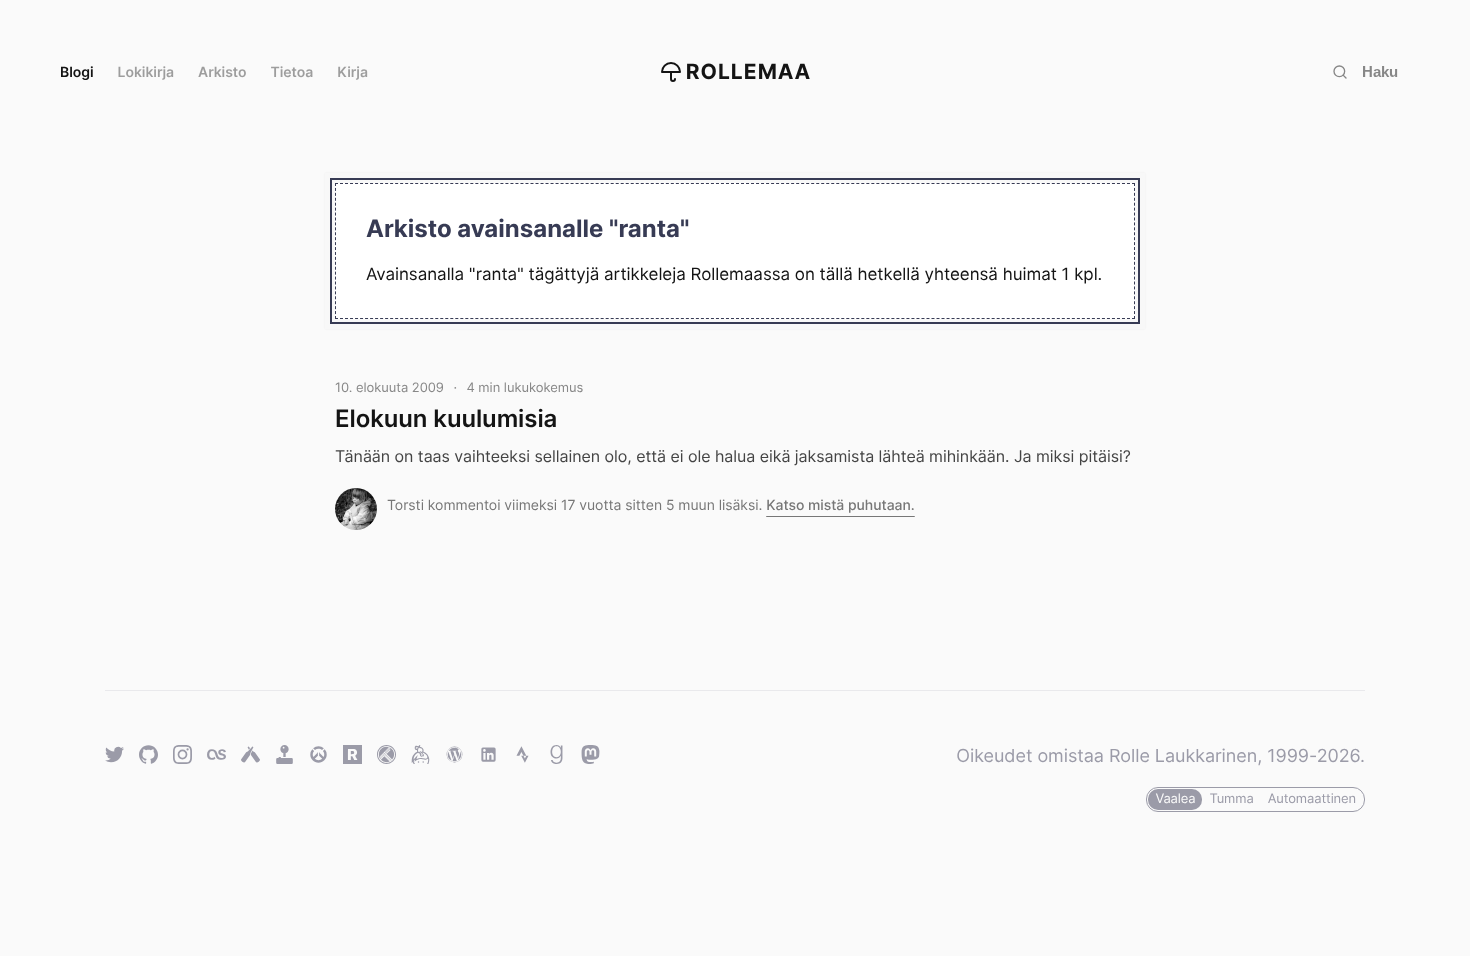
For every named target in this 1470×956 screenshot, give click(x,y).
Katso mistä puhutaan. (840, 505)
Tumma (1231, 799)
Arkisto (222, 72)
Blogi (77, 72)
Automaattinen (1312, 799)
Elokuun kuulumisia (446, 418)
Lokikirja (146, 72)
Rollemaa (749, 72)
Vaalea (1175, 799)
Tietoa (292, 72)
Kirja (352, 72)
